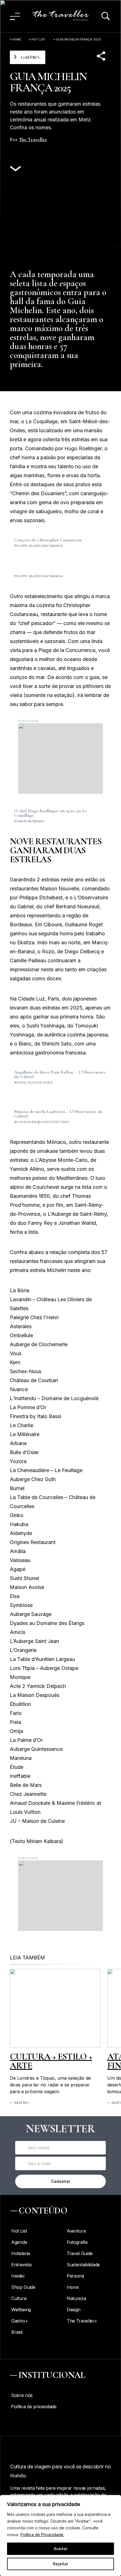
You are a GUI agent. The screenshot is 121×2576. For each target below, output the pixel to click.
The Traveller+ (82, 2321)
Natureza (76, 2298)
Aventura (76, 2231)
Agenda (19, 2242)
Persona (75, 2276)
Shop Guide (23, 2287)
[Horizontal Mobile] (60, 759)
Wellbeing (21, 2310)
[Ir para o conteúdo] (15, 169)
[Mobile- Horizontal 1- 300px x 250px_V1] (60, 1896)
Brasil (17, 2332)
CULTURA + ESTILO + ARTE (51, 2061)
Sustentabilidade (83, 2265)
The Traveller (33, 139)
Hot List (39, 39)
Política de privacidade (34, 2407)
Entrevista (21, 2265)
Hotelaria (21, 2253)
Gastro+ (22, 2103)
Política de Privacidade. (42, 2535)
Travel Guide (80, 2253)
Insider (18, 2276)
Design (74, 2310)
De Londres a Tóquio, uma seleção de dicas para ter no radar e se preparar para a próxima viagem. (50, 2085)
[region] (60, 2536)
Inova (72, 2287)
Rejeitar (60, 2564)
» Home (15, 39)
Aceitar (61, 2549)
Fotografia (77, 2242)
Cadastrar (61, 2181)
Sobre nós (22, 2395)
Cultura (19, 2298)
